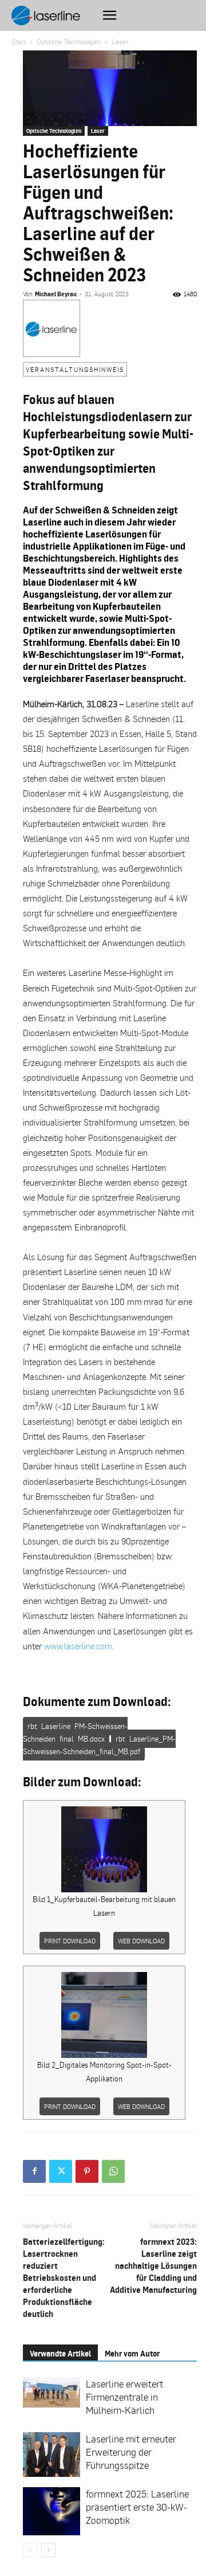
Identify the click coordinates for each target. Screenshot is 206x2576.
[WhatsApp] (113, 2171)
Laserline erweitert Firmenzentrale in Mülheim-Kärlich (124, 2397)
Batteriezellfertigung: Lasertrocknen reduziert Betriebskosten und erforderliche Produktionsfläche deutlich (64, 2278)
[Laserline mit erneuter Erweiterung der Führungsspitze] (51, 2455)
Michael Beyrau (56, 294)
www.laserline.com (78, 1646)
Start (19, 42)
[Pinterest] (87, 2171)
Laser (120, 42)
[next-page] (48, 2550)
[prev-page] (30, 2550)
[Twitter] (61, 2171)
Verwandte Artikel (60, 2353)
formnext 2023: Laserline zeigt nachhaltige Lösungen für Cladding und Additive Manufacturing (153, 2266)
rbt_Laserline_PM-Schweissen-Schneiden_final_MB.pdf (99, 1745)
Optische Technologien (69, 42)
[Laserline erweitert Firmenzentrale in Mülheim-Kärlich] (51, 2392)
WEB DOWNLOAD (141, 1941)
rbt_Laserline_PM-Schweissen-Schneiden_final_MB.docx (75, 1732)
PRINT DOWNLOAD (70, 1941)
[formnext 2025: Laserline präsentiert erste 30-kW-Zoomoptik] (51, 2511)
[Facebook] (34, 2171)
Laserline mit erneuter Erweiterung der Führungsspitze (131, 2452)
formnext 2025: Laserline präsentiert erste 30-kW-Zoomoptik (137, 2507)
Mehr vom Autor (132, 2353)
